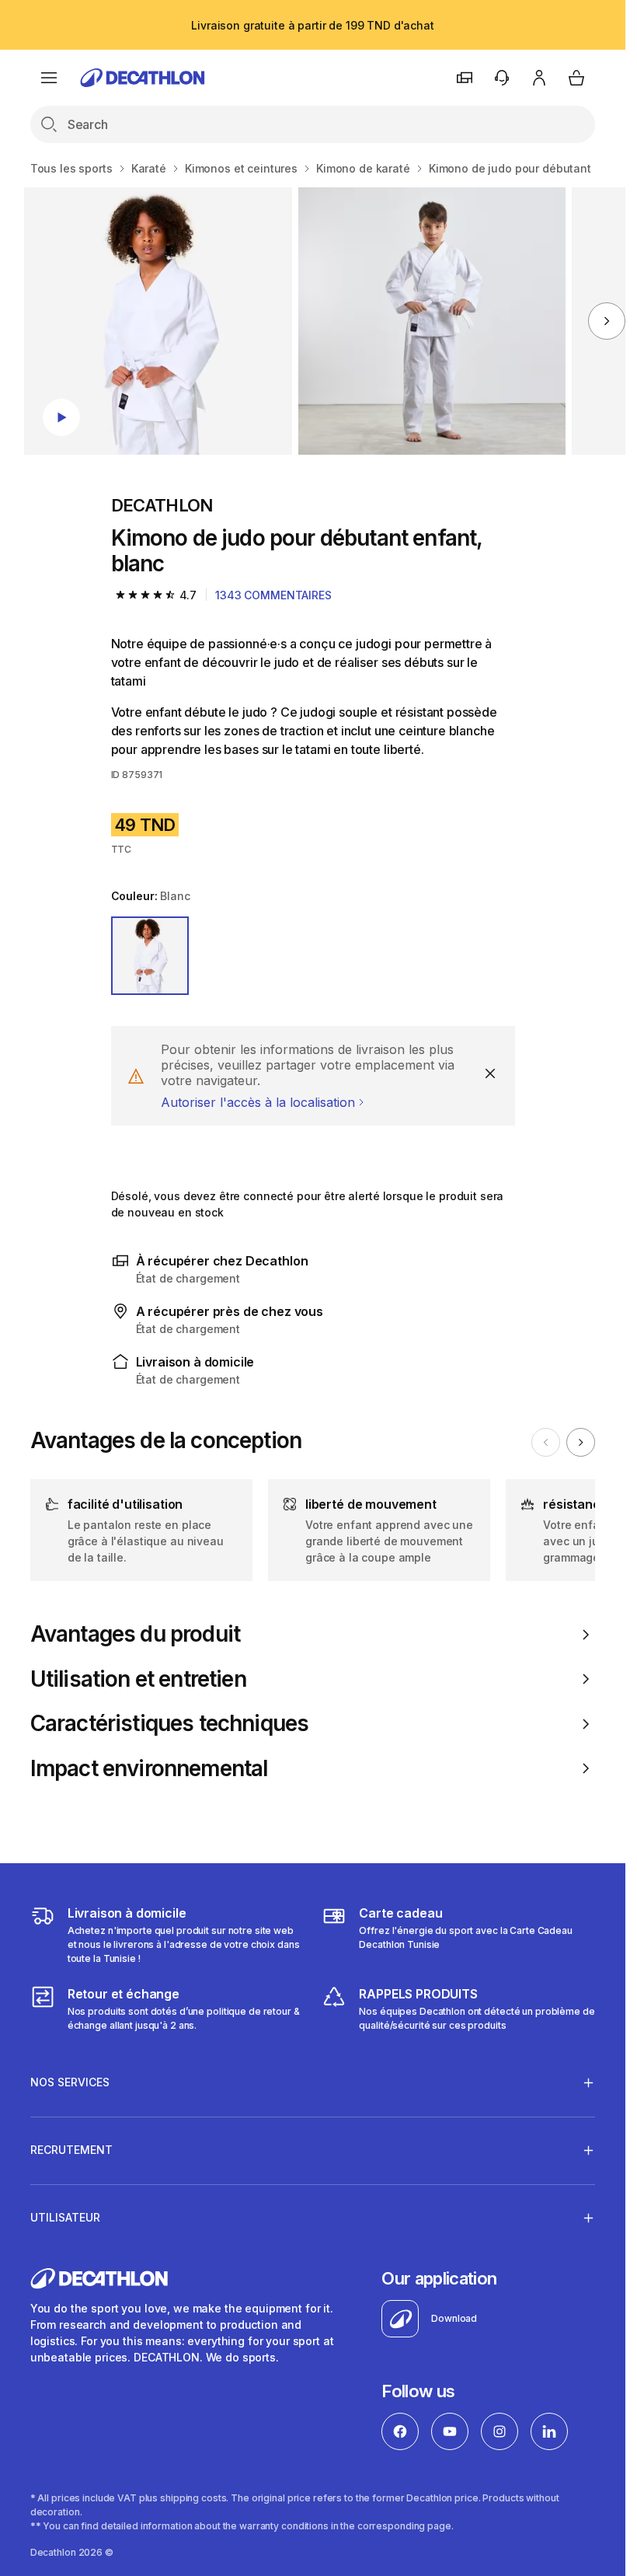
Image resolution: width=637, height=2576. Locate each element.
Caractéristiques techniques (169, 1724)
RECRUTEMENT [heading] (71, 2150)
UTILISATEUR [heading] (65, 2217)
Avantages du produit (135, 1634)
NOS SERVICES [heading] (70, 2082)
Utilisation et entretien (138, 1679)
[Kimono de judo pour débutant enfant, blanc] (158, 321)
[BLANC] (150, 956)
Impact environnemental (149, 1769)
